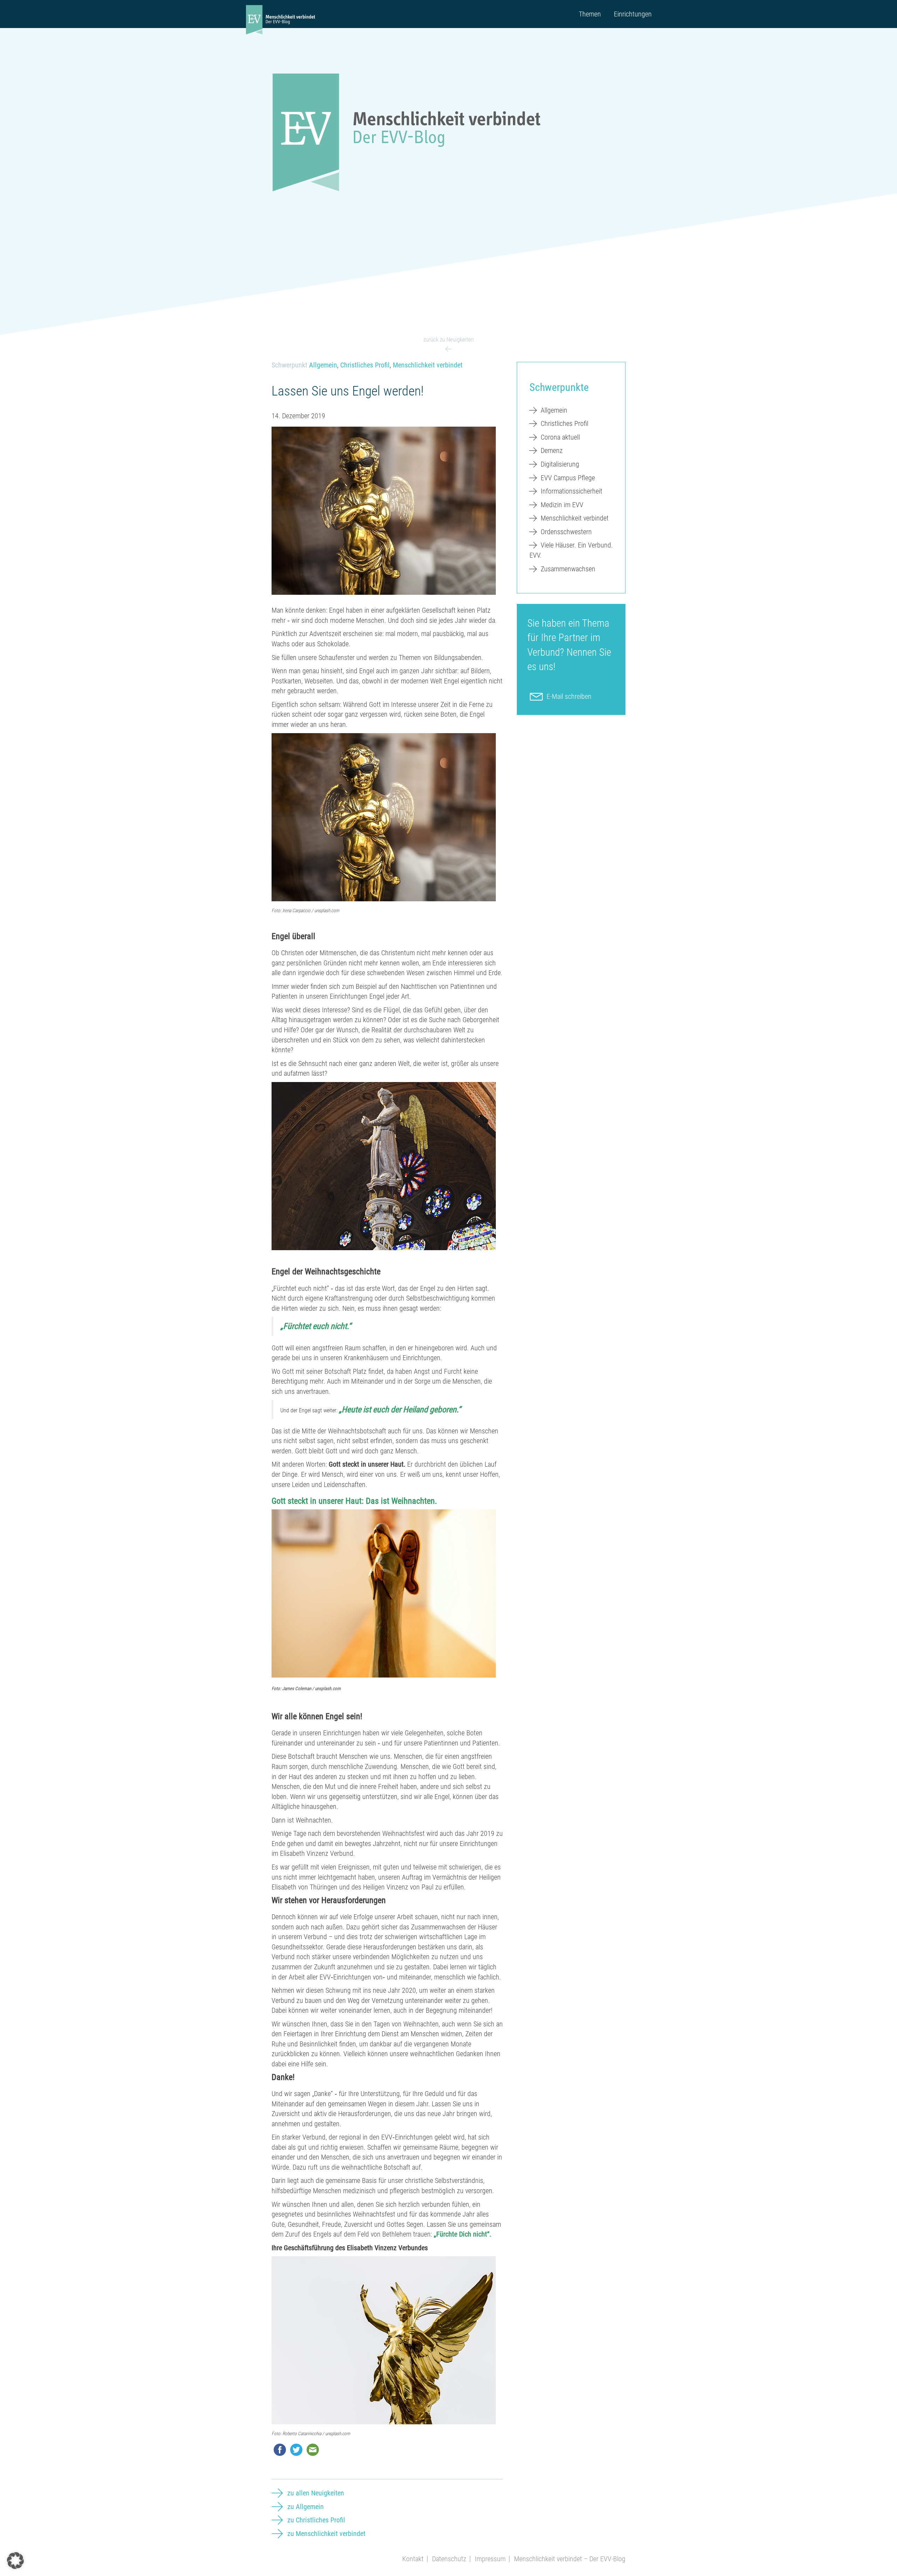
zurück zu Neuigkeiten (448, 339)
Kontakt (413, 2559)
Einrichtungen (633, 14)
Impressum (490, 2559)
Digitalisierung (560, 464)
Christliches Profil (365, 365)
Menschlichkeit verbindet (428, 365)
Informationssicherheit (571, 491)
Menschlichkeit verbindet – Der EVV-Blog (570, 2559)
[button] (15, 2561)
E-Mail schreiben (569, 696)
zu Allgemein (306, 2507)
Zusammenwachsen (568, 569)
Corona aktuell (560, 437)
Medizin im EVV (562, 505)
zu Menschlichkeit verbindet (326, 2534)
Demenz (552, 450)
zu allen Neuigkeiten (316, 2493)
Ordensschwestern (566, 532)
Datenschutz (449, 2559)
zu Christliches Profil (316, 2520)
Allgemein (323, 365)
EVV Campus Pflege (568, 478)
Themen (590, 14)
